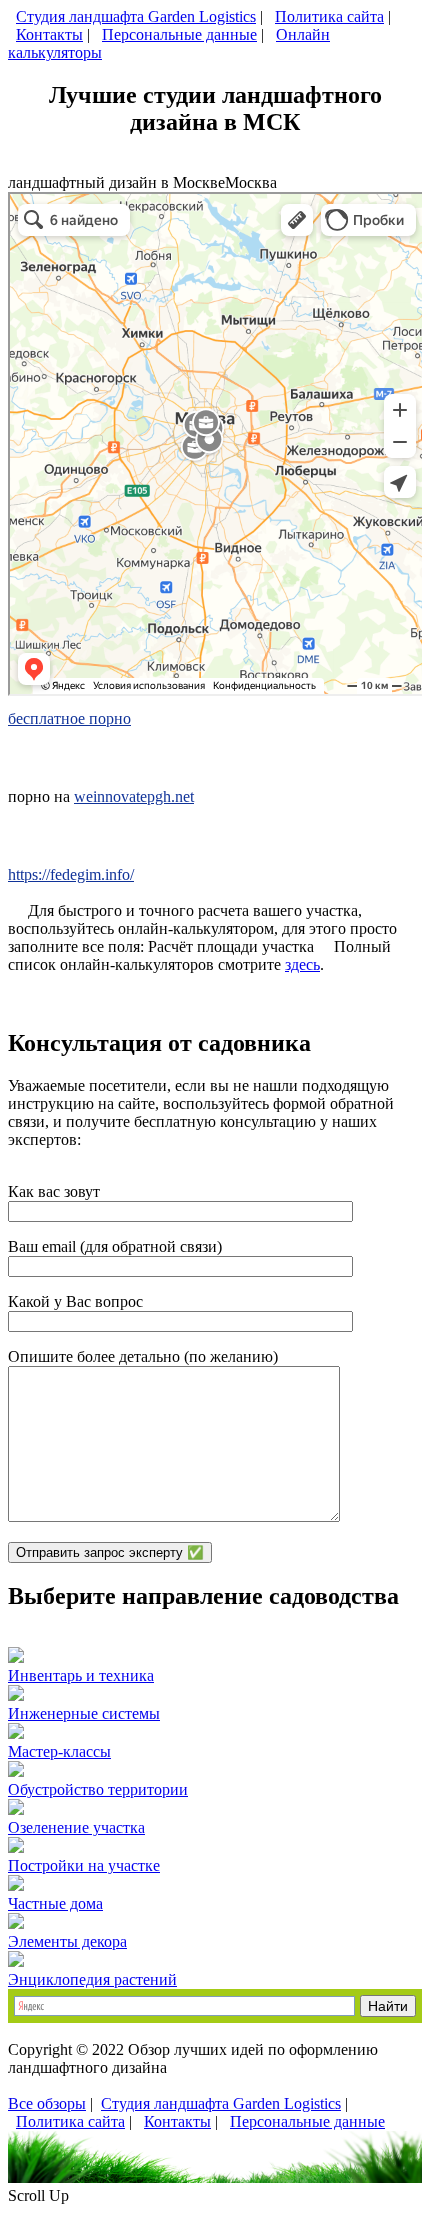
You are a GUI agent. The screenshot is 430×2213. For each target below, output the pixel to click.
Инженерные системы (84, 1713)
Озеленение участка (76, 1827)
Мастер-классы (59, 1751)
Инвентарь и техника (81, 1675)
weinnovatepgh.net (134, 796)
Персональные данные (179, 34)
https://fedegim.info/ (71, 874)
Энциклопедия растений (92, 1979)
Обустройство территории (98, 1789)
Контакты (49, 34)
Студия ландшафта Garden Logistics (136, 16)
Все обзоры (47, 2103)
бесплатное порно (69, 718)
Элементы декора (67, 1941)
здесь (302, 964)
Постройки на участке (84, 1865)
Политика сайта (329, 16)
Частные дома (55, 1903)
